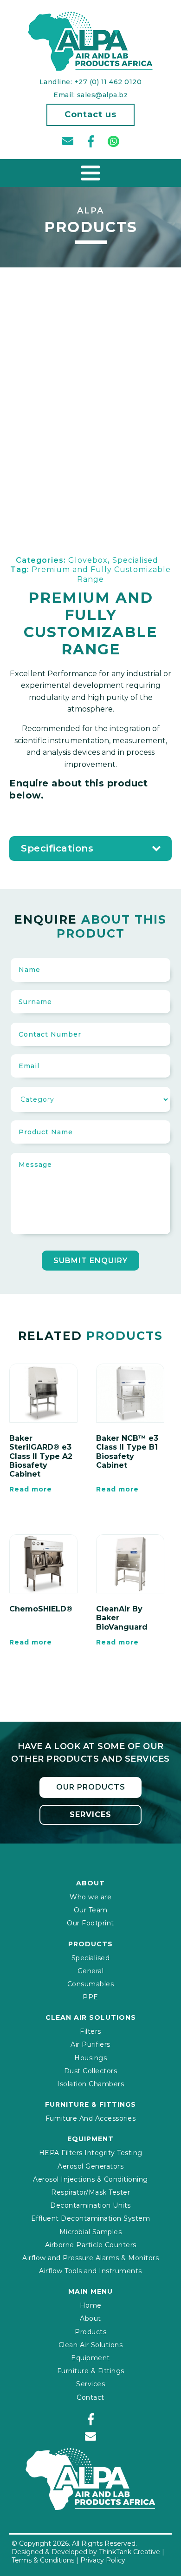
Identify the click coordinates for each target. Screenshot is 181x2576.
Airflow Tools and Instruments (90, 2271)
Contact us (90, 114)
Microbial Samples (91, 2232)
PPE (90, 1997)
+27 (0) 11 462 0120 (108, 82)
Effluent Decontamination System (91, 2218)
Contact (90, 2397)
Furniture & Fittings (91, 2371)
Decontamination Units (90, 2205)
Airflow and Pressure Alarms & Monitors (90, 2258)
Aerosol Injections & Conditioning (90, 2179)
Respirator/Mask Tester (90, 2192)
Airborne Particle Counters (91, 2245)
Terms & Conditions (43, 2560)
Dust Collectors (91, 2071)
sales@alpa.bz (103, 95)
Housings (90, 2058)
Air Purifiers (90, 2044)
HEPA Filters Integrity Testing (91, 2153)
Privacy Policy (103, 2560)
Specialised (91, 1958)
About (90, 2318)
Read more (31, 1489)
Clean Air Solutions (91, 2345)
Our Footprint (90, 1923)
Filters (90, 2031)
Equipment (90, 2358)
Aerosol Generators (90, 2166)
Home (91, 2305)
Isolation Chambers (90, 2084)
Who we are (90, 1897)
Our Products (91, 1787)
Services (90, 1814)
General (91, 1971)
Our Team (91, 1910)
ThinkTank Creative (129, 2552)
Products (90, 2332)
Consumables (91, 1984)
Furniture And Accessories (91, 2118)
